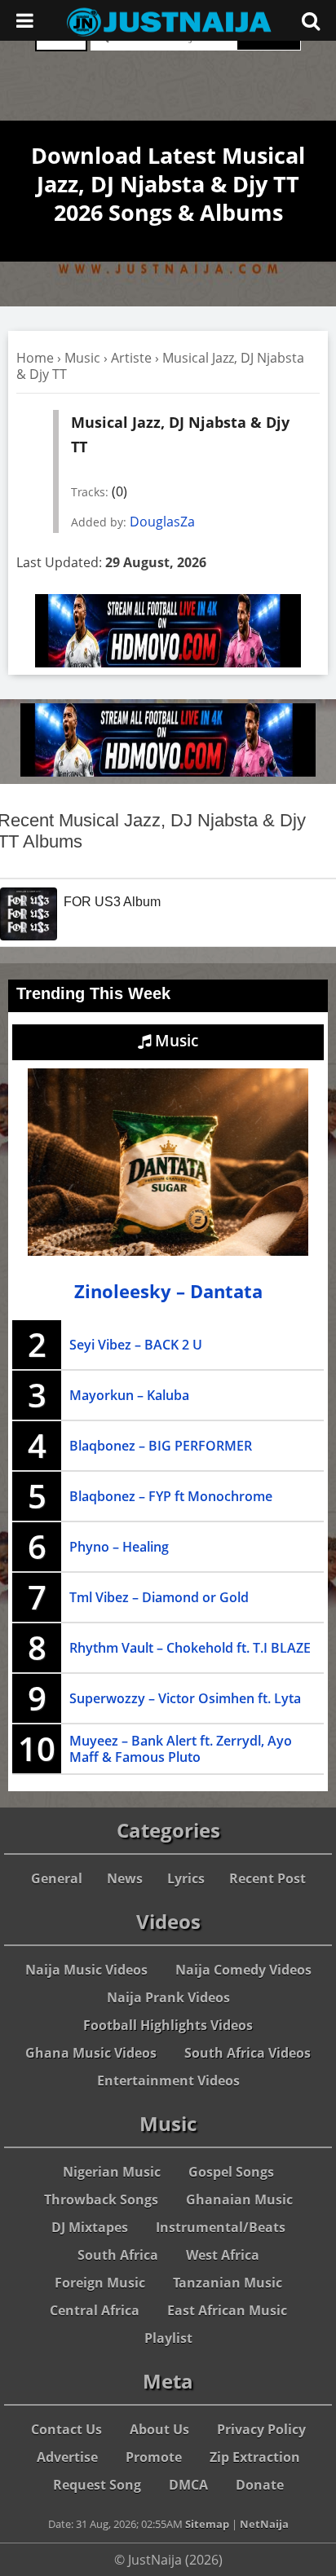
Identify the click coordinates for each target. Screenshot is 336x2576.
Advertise (67, 2457)
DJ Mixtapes (90, 2227)
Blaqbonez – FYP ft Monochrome (171, 1496)
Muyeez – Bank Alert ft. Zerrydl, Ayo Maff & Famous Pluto (181, 1749)
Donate (260, 2485)
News (125, 1878)
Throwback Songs (101, 2200)
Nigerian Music (112, 2172)
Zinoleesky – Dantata (168, 1291)
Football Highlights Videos (168, 2025)
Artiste (131, 358)
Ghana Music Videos (91, 2053)
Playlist (168, 2338)
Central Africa (95, 2310)
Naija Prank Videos (168, 1997)
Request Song (97, 2485)
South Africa (118, 2255)
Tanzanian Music (228, 2283)
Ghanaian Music (239, 2200)
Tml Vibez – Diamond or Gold (159, 1597)
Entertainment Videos (168, 2081)
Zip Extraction (255, 2457)
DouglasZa (162, 522)
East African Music (227, 2310)
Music (82, 358)
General (57, 1878)
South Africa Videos (248, 2053)
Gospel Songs (231, 2172)
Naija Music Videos (86, 1970)
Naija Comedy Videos (243, 1970)
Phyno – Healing (119, 1547)
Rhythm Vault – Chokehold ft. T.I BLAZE (190, 1648)
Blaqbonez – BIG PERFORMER (161, 1446)
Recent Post (267, 1878)
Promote (154, 2457)
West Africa (223, 2255)
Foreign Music (100, 2283)
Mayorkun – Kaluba (129, 1395)
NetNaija (264, 2524)
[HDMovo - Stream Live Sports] (168, 663)
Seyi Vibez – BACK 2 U (136, 1345)
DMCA (188, 2485)
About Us (159, 2429)
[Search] (311, 20)
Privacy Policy (261, 2429)
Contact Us (66, 2429)
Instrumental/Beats (221, 2227)
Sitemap (207, 2524)
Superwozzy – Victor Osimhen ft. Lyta (185, 1698)
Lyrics (186, 1878)
